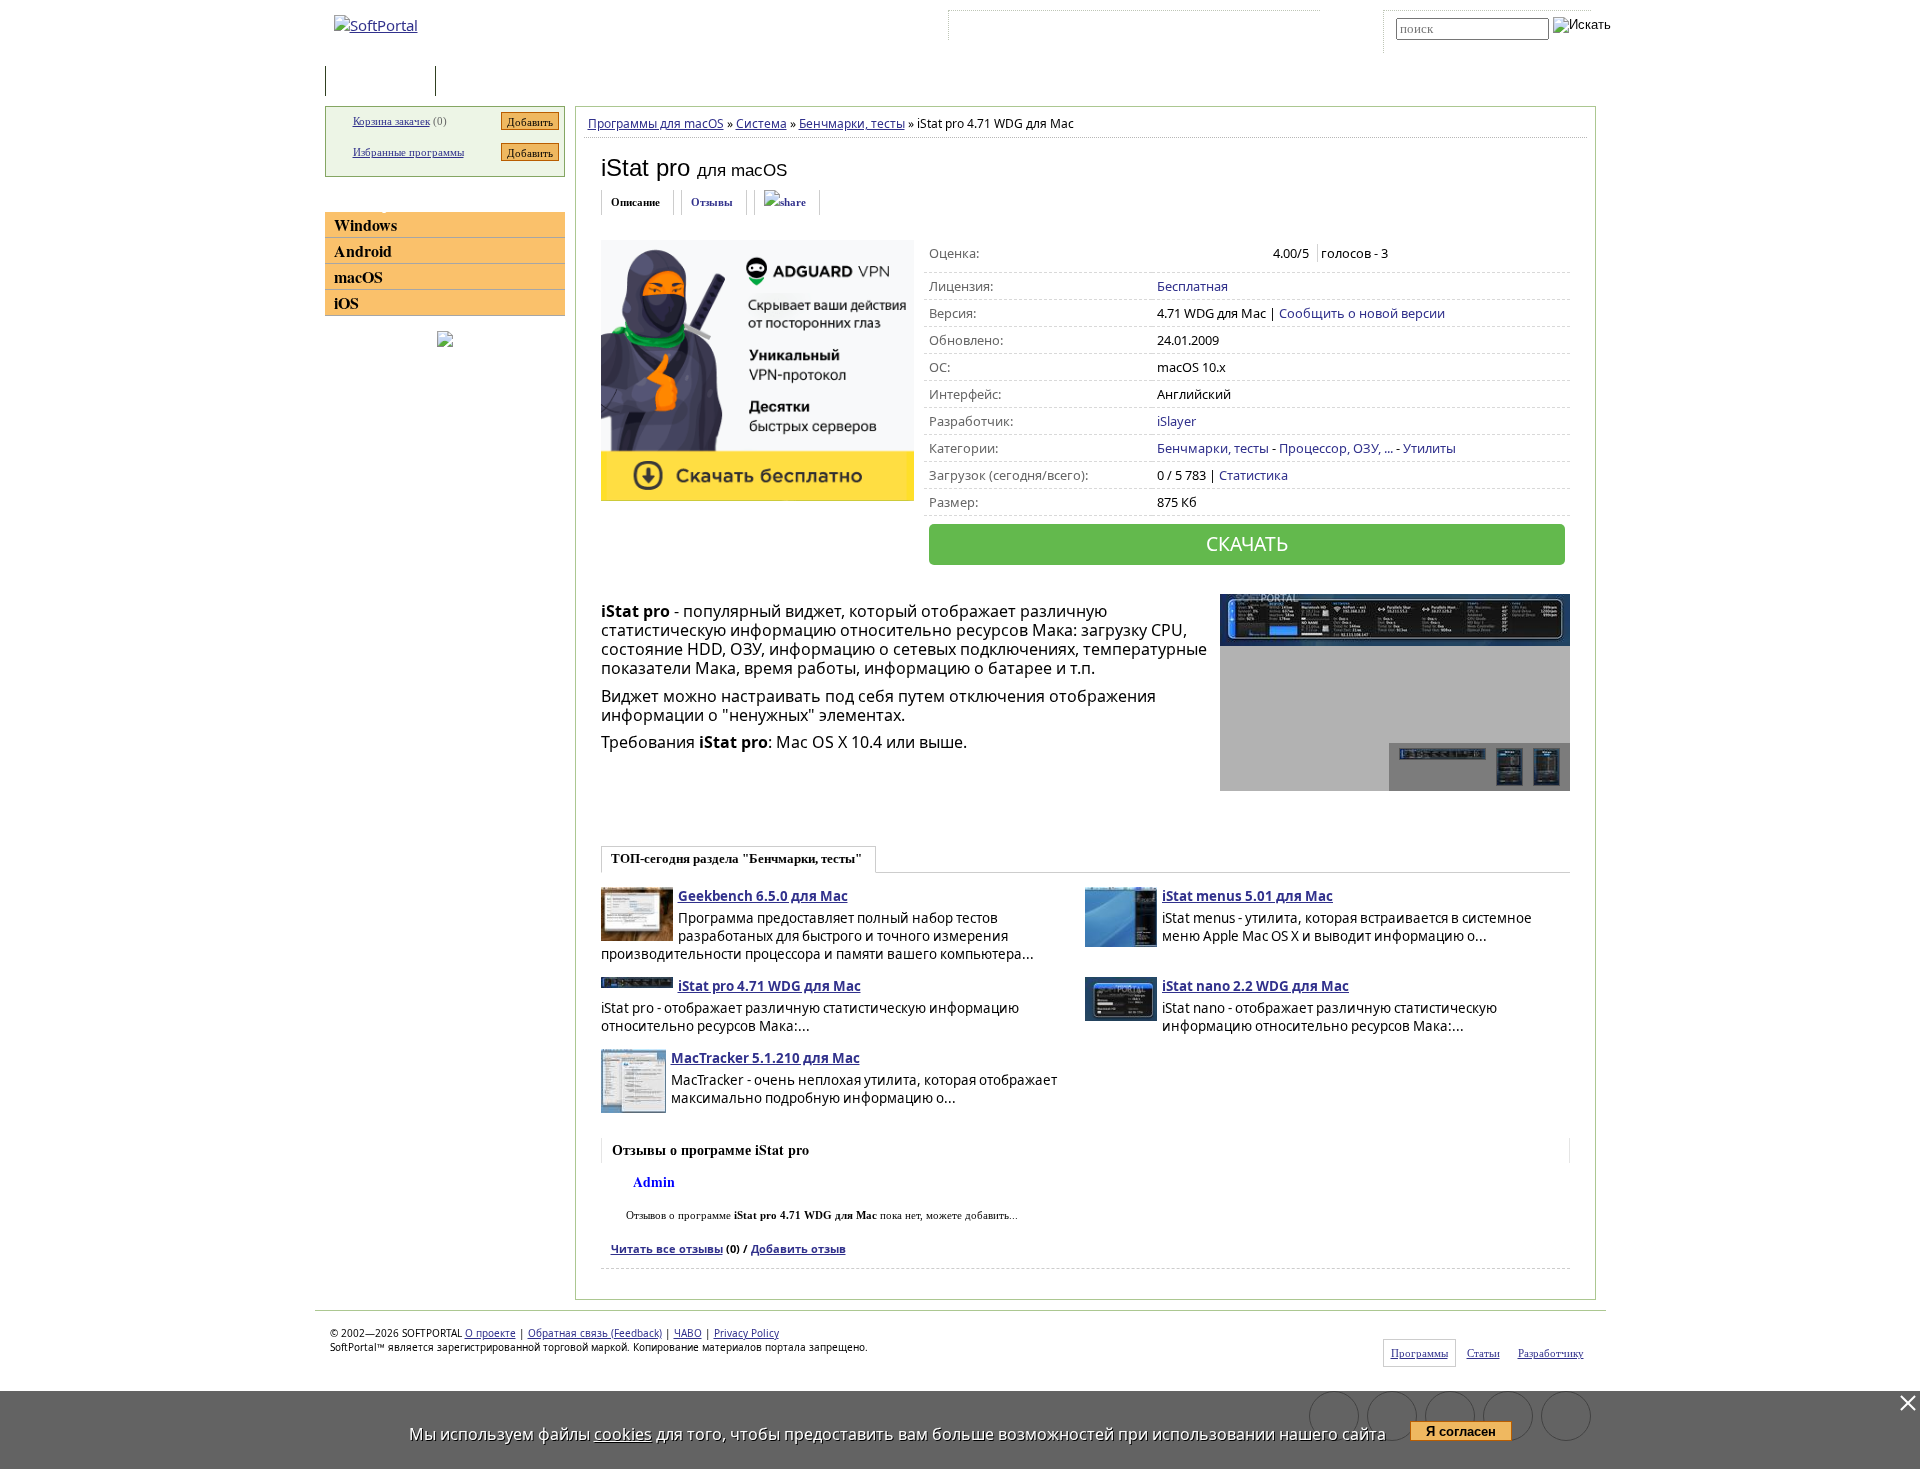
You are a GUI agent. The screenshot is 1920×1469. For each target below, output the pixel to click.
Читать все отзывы (667, 1248)
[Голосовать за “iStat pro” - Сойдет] (1209, 254)
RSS (1290, 29)
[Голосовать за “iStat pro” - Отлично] (1251, 254)
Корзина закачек (391, 121)
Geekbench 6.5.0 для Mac (763, 896)
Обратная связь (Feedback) (595, 1333)
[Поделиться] (785, 202)
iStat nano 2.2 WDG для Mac (1255, 986)
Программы (385, 82)
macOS (358, 276)
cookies (623, 1434)
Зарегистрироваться (1126, 29)
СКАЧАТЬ (1247, 543)
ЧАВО (688, 1333)
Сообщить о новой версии (1362, 313)
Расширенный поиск (1451, 46)
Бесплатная (1192, 286)
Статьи (484, 82)
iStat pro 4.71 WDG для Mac (769, 986)
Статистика (1253, 475)
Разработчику (1551, 1353)
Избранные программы (408, 152)
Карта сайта (1229, 29)
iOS (346, 302)
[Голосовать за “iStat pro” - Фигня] (1167, 254)
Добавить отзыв (798, 1248)
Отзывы (712, 202)
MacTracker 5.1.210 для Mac (765, 1058)
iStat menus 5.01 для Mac (1247, 896)
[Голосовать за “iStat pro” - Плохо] (1188, 254)
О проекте (490, 1333)
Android (363, 250)
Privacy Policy (746, 1333)
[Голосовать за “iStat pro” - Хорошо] (1230, 254)
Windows (365, 224)
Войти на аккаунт (1013, 29)
